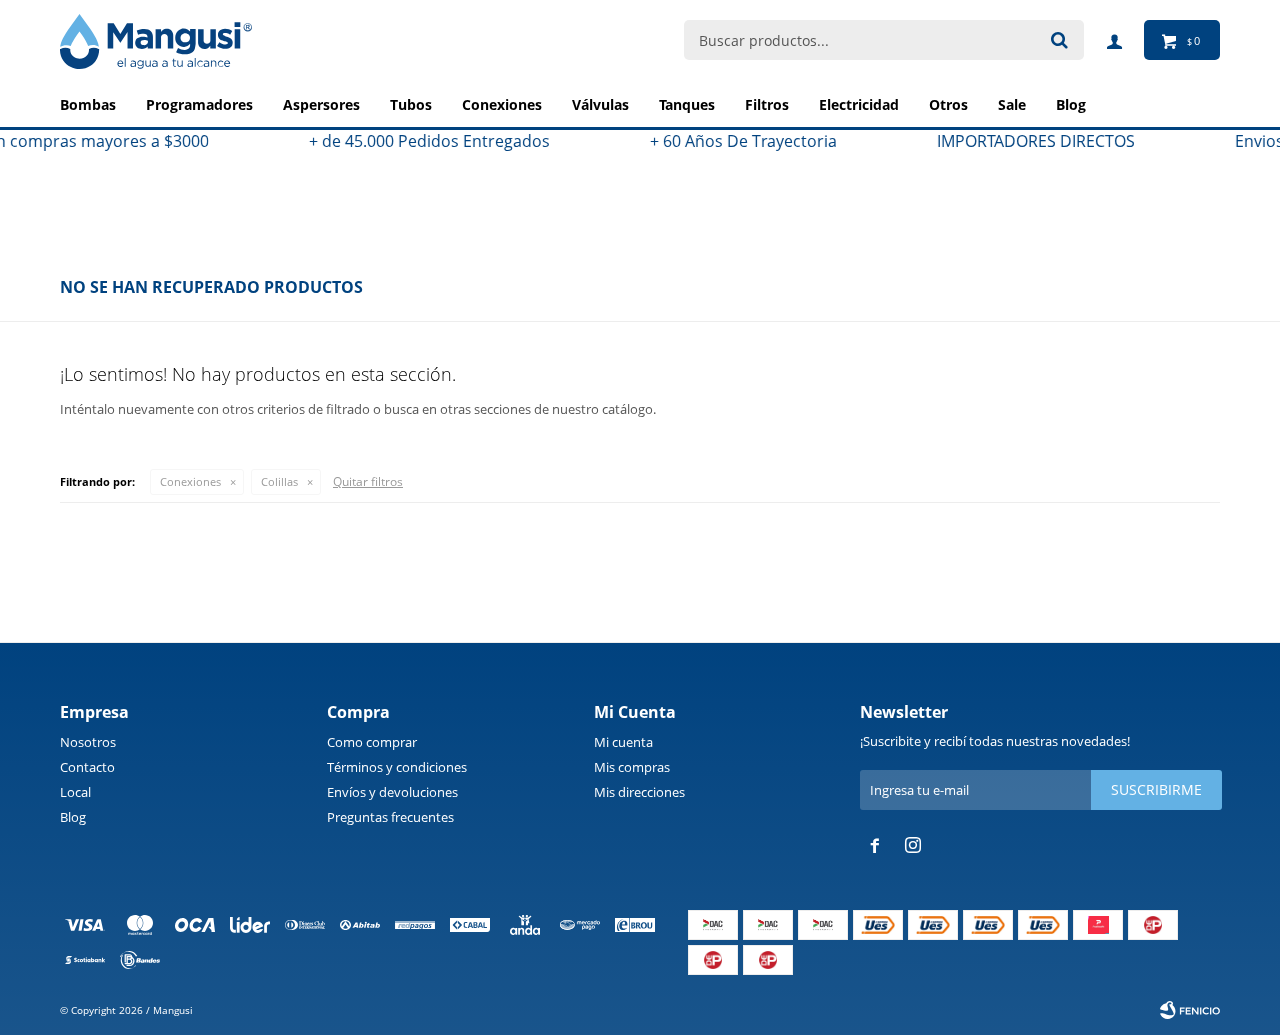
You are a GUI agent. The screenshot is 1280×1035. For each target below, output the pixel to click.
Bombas (88, 104)
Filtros (767, 104)
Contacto (87, 767)
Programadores (199, 104)
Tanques (687, 104)
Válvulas (600, 104)
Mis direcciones (639, 792)
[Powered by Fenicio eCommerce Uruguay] (1190, 1010)
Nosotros (88, 742)
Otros (948, 104)
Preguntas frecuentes (390, 817)
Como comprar (372, 742)
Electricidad (859, 104)
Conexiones (502, 104)
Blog (73, 817)
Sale (1012, 104)
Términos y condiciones (397, 767)
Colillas (279, 481)
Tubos (411, 104)
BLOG (1071, 104)
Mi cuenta (623, 742)
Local (75, 792)
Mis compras (632, 767)
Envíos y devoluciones (392, 792)
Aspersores (321, 104)
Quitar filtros (368, 481)
